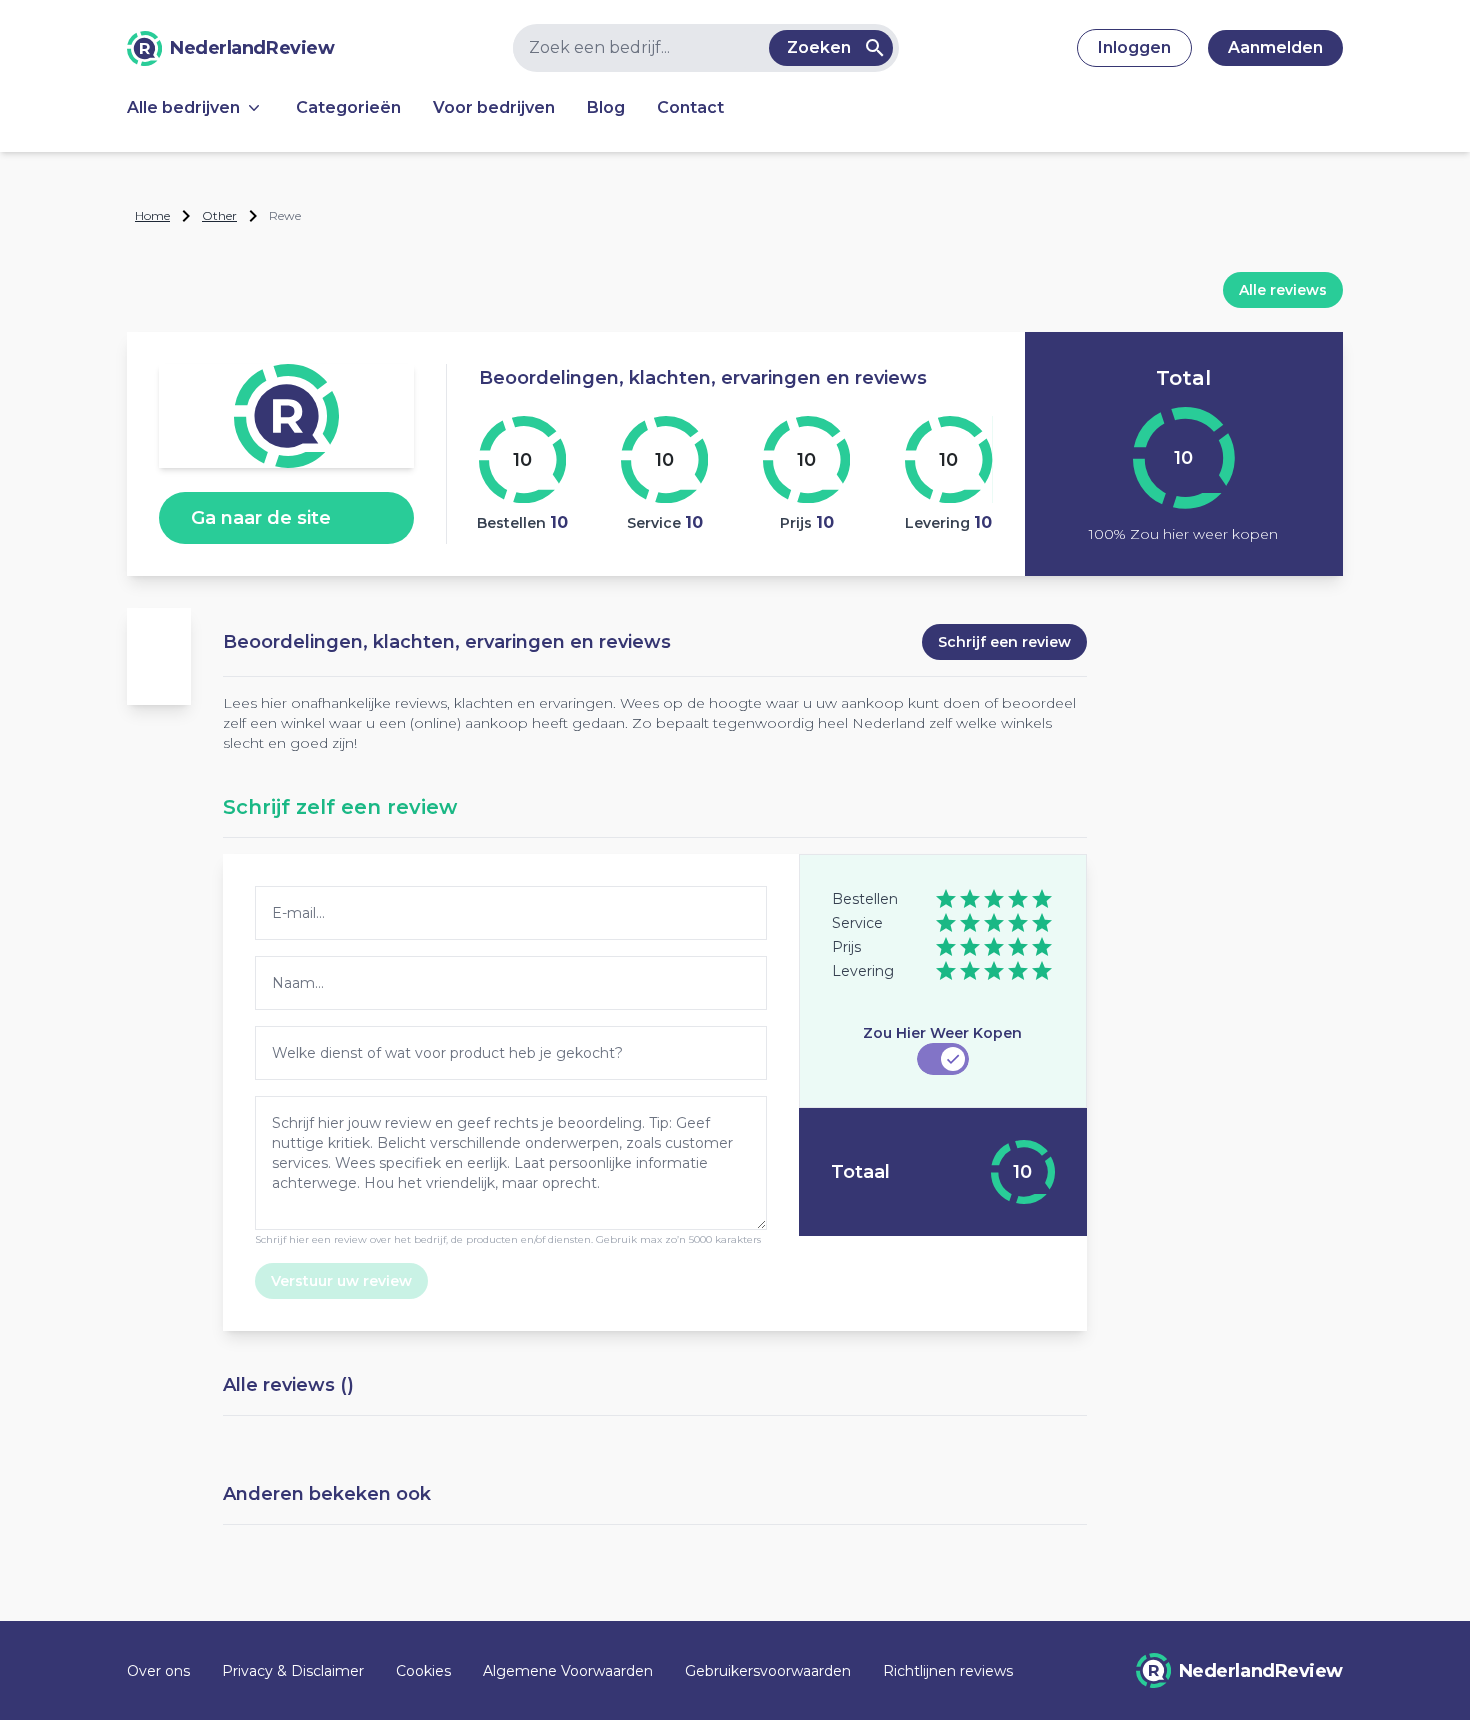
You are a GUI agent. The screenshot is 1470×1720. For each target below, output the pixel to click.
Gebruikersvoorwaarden (768, 1671)
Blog (606, 107)
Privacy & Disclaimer (293, 1671)
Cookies (423, 1671)
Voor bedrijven (494, 107)
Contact (690, 107)
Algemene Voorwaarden (568, 1671)
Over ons (158, 1671)
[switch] (943, 1059)
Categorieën (348, 107)
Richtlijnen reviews (948, 1671)
